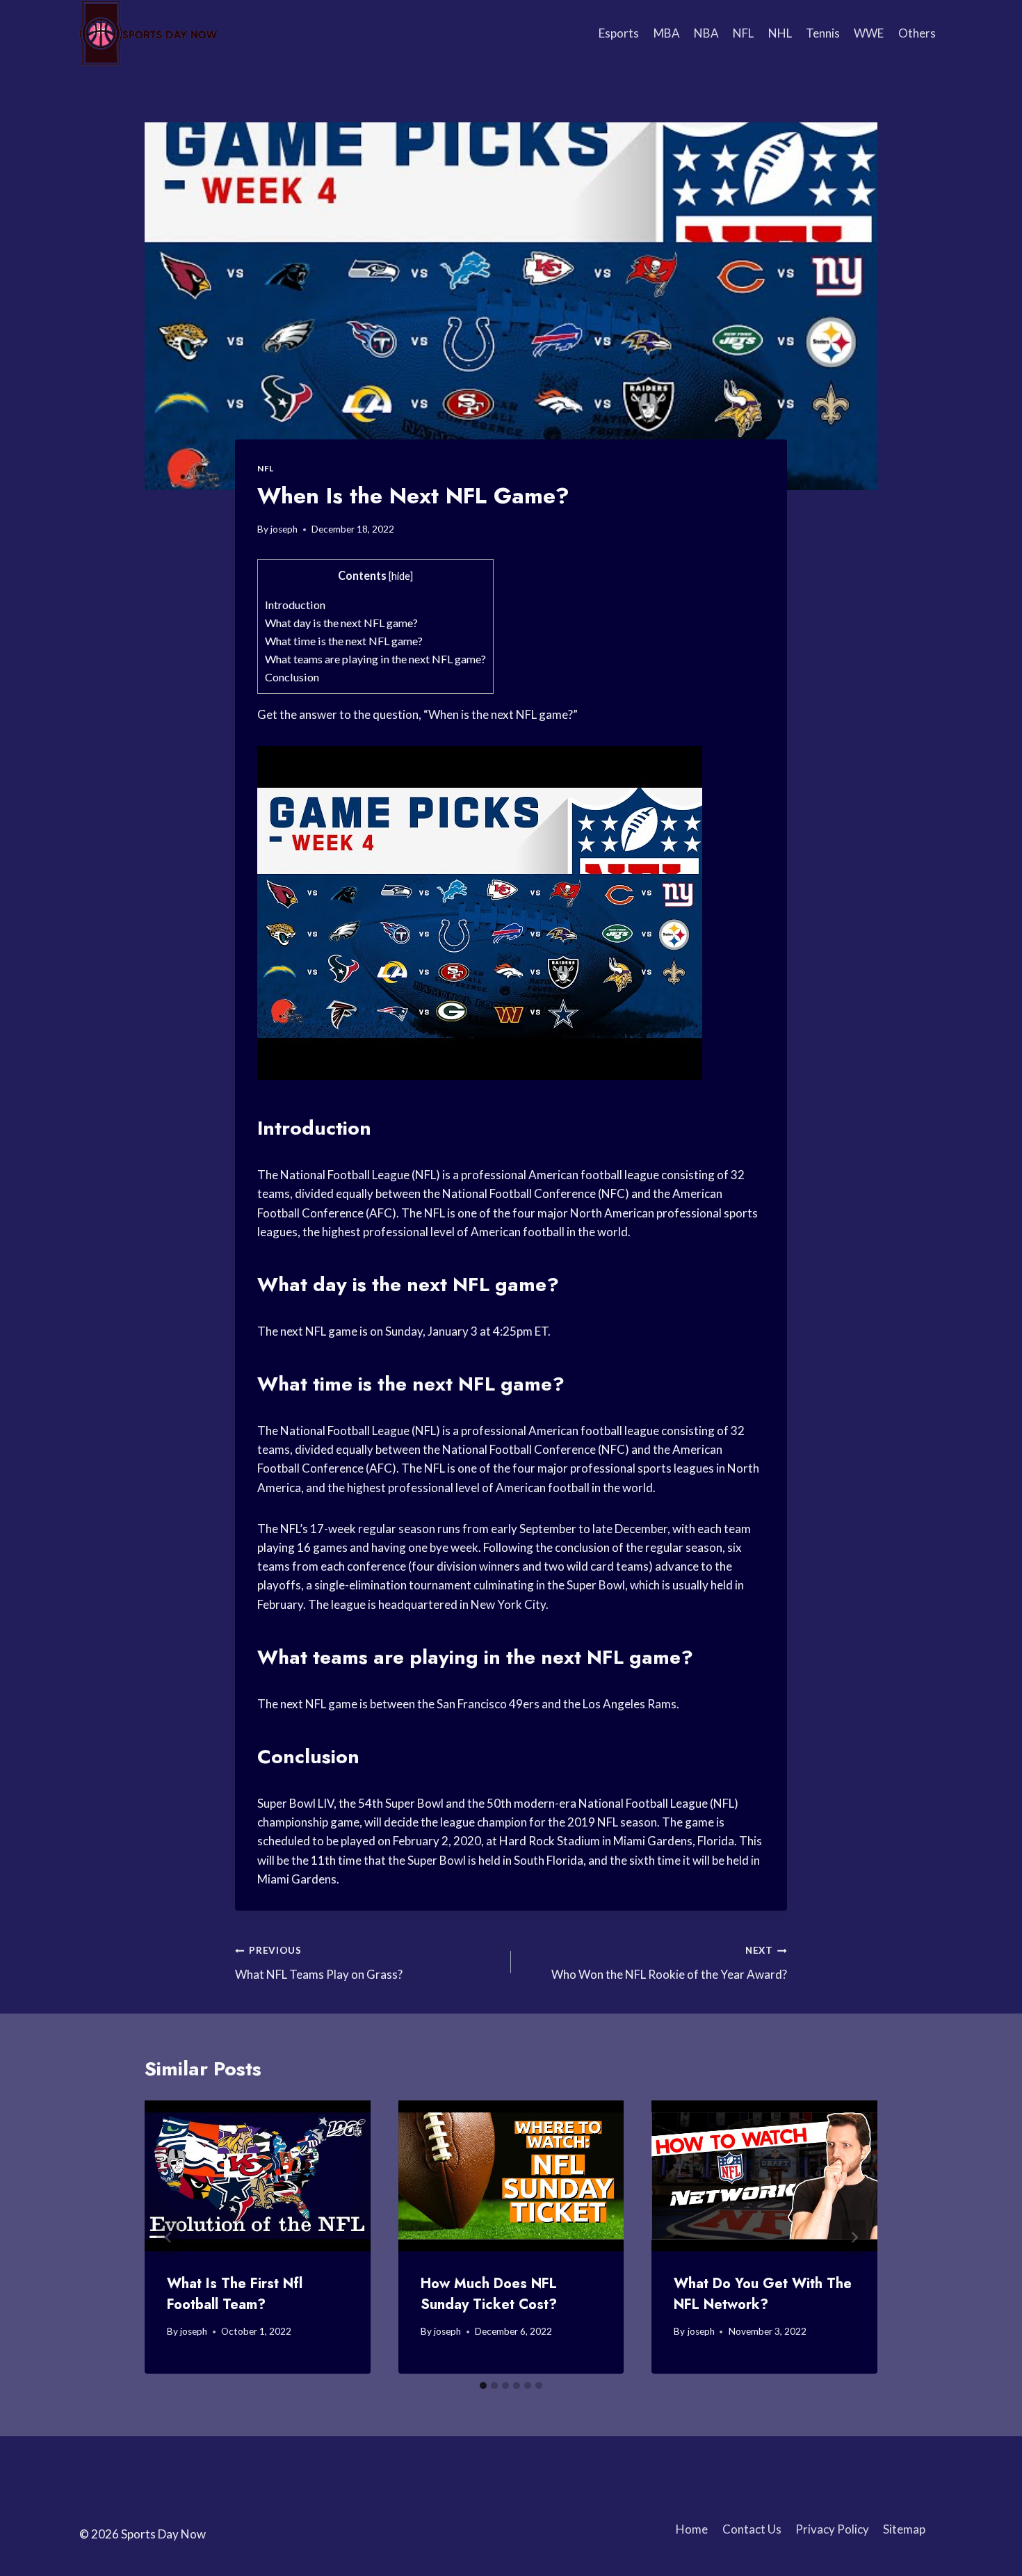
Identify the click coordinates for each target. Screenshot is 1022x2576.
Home (692, 2529)
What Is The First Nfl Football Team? (235, 2294)
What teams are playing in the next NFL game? (375, 659)
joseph (284, 529)
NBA (706, 33)
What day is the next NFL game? (341, 623)
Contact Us (752, 2529)
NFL (743, 33)
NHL (780, 33)
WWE (869, 33)
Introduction (295, 605)
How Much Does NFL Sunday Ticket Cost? (489, 2294)
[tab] (483, 2385)
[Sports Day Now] (149, 33)
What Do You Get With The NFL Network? (763, 2294)
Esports (619, 33)
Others (917, 33)
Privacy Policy (832, 2529)
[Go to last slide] (168, 2237)
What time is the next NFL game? (344, 641)
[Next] (854, 2237)
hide (401, 576)
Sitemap (904, 2529)
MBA (667, 33)
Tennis (823, 33)
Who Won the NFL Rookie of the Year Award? (669, 1963)
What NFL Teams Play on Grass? (319, 1963)
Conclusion (292, 677)
